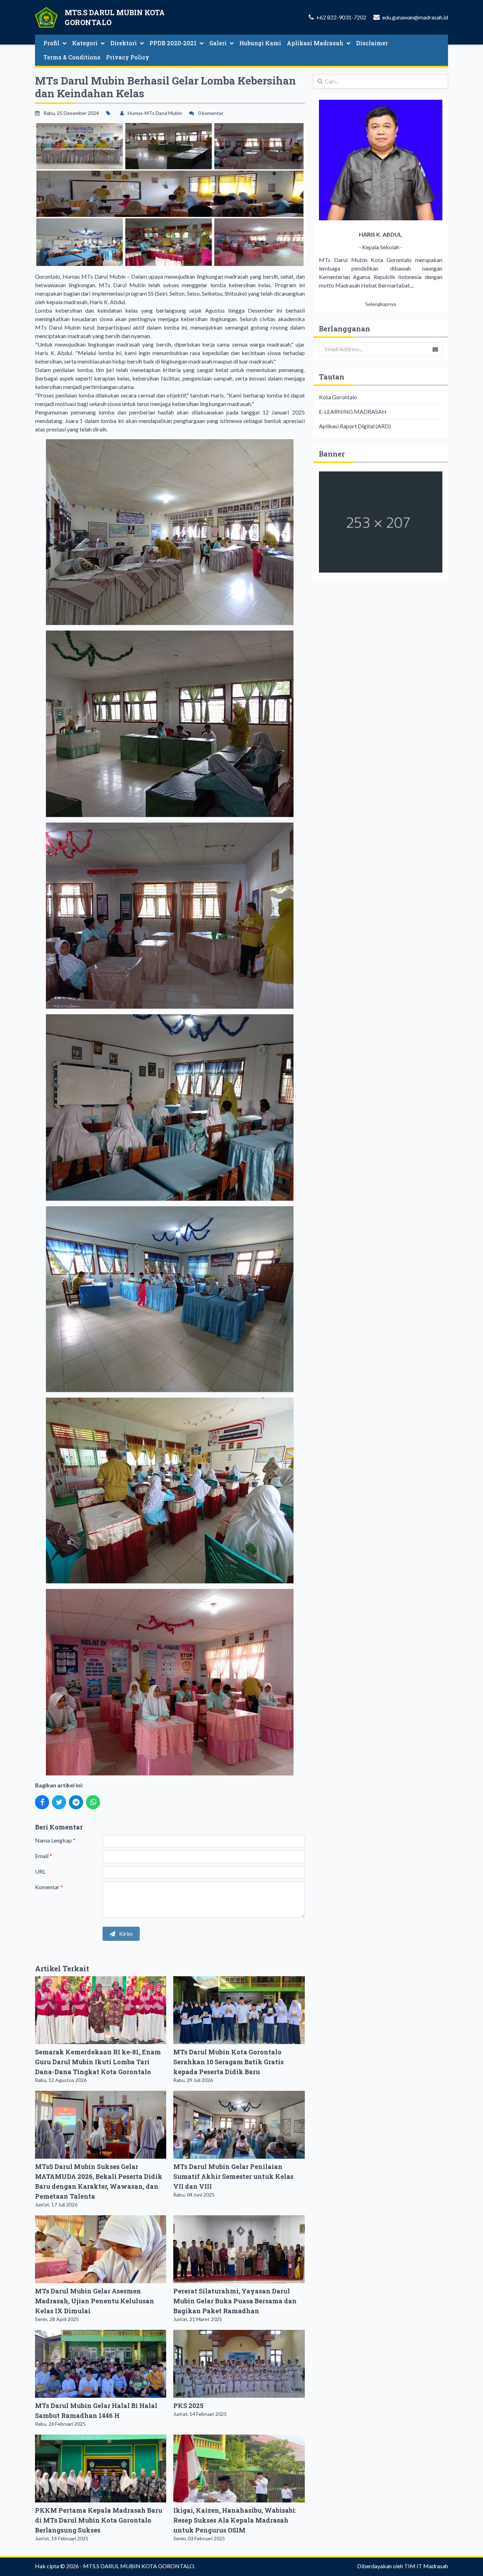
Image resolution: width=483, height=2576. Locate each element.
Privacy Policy (128, 57)
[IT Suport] (381, 522)
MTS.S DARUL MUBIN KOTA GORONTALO (139, 2566)
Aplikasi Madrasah (315, 43)
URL (40, 1871)
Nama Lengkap (55, 1840)
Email (43, 1856)
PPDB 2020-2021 (173, 43)
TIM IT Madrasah (426, 2566)
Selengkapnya (381, 304)
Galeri (218, 43)
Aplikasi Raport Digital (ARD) (355, 426)
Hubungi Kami (260, 43)
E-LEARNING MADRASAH (353, 411)
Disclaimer (372, 43)
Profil (51, 43)
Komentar (49, 1887)
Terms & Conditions (72, 57)
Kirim (125, 1934)
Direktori (124, 43)
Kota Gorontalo (338, 397)
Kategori (85, 43)
